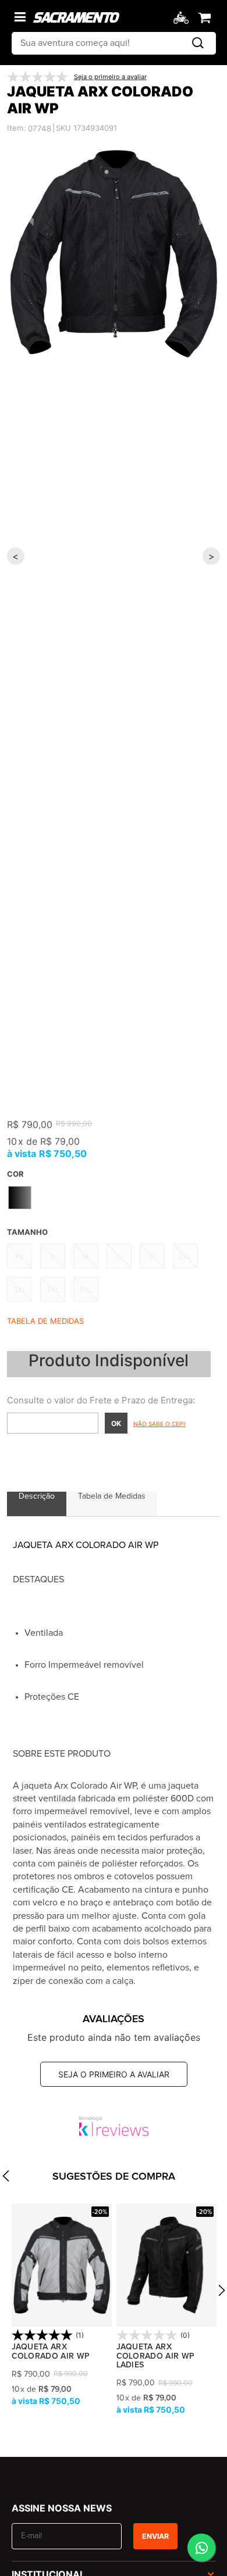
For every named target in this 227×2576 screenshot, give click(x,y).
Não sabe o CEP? (159, 1424)
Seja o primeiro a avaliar (114, 2074)
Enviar (155, 2536)
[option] (114, 254)
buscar (198, 43)
